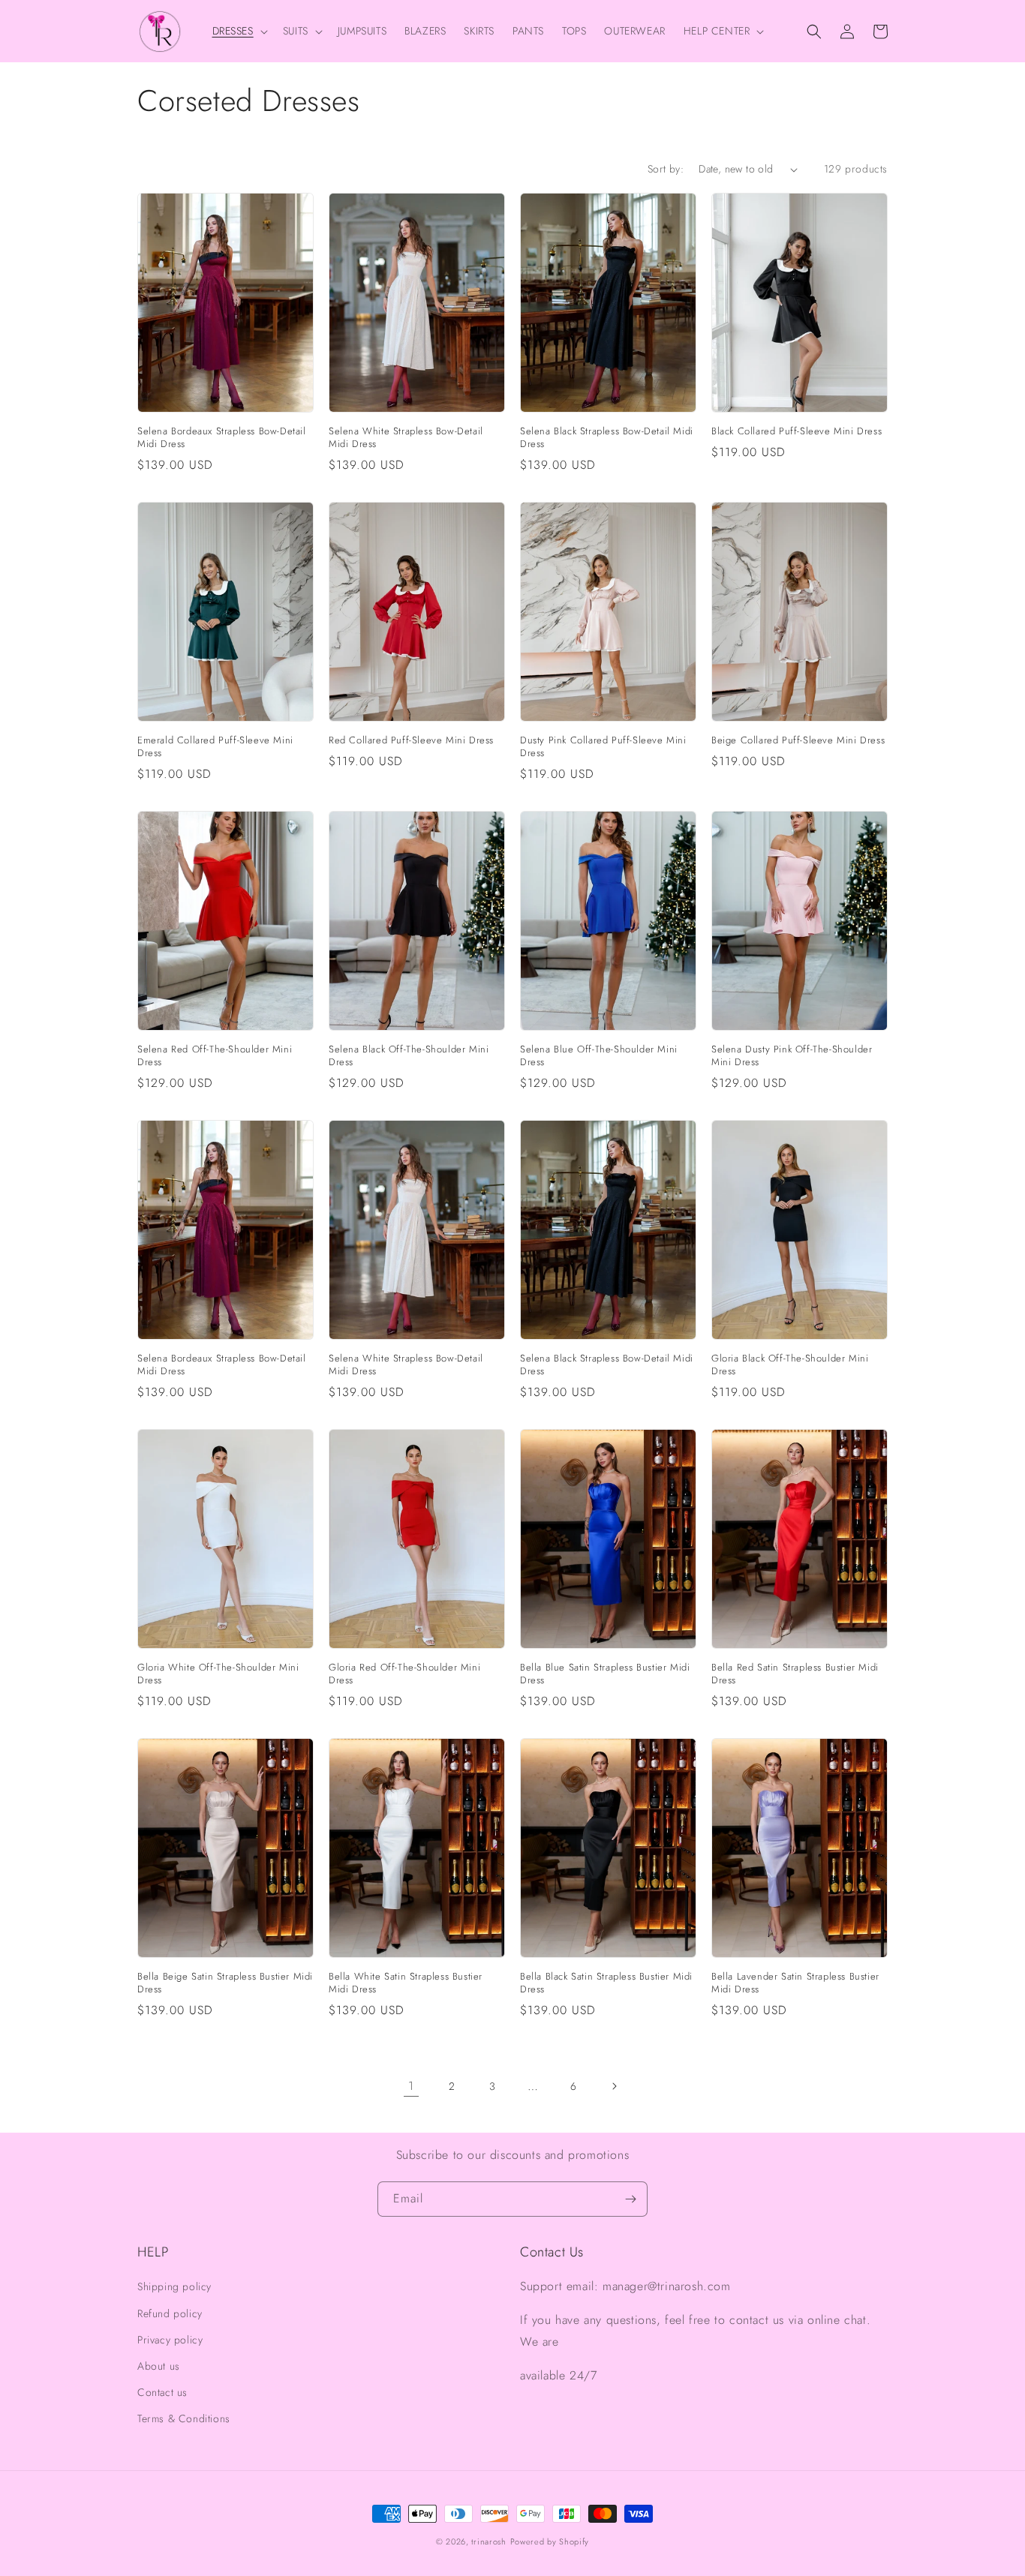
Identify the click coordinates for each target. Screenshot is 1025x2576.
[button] (239, 31)
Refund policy (170, 2313)
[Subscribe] (630, 2199)
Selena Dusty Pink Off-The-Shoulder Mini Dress (792, 1056)
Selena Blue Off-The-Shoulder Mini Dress (599, 1056)
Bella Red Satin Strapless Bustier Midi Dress (795, 1674)
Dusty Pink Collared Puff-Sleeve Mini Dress (603, 747)
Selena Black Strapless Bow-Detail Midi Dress (607, 438)
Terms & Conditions (184, 2418)
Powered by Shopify (550, 2541)
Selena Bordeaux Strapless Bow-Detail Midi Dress (222, 438)
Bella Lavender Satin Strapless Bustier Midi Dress (795, 1983)
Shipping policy (174, 2286)
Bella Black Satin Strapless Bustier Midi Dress (606, 1983)
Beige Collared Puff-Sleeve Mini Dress (798, 741)
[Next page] (614, 2086)
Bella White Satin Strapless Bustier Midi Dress (406, 1983)
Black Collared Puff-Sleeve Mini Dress (797, 432)
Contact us (162, 2392)
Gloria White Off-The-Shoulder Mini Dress (218, 1674)
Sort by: (666, 169)
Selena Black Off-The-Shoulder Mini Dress (409, 1056)
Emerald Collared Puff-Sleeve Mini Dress (215, 747)
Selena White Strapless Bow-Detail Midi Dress (406, 438)
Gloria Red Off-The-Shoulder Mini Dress (404, 1674)
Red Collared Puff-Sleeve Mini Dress (411, 741)
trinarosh (488, 2541)
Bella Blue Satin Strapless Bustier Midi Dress (605, 1674)
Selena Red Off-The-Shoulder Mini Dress (215, 1056)
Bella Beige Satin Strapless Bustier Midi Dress (225, 1983)
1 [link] (411, 2086)
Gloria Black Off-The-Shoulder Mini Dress (790, 1365)
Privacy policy (170, 2340)
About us (159, 2366)
